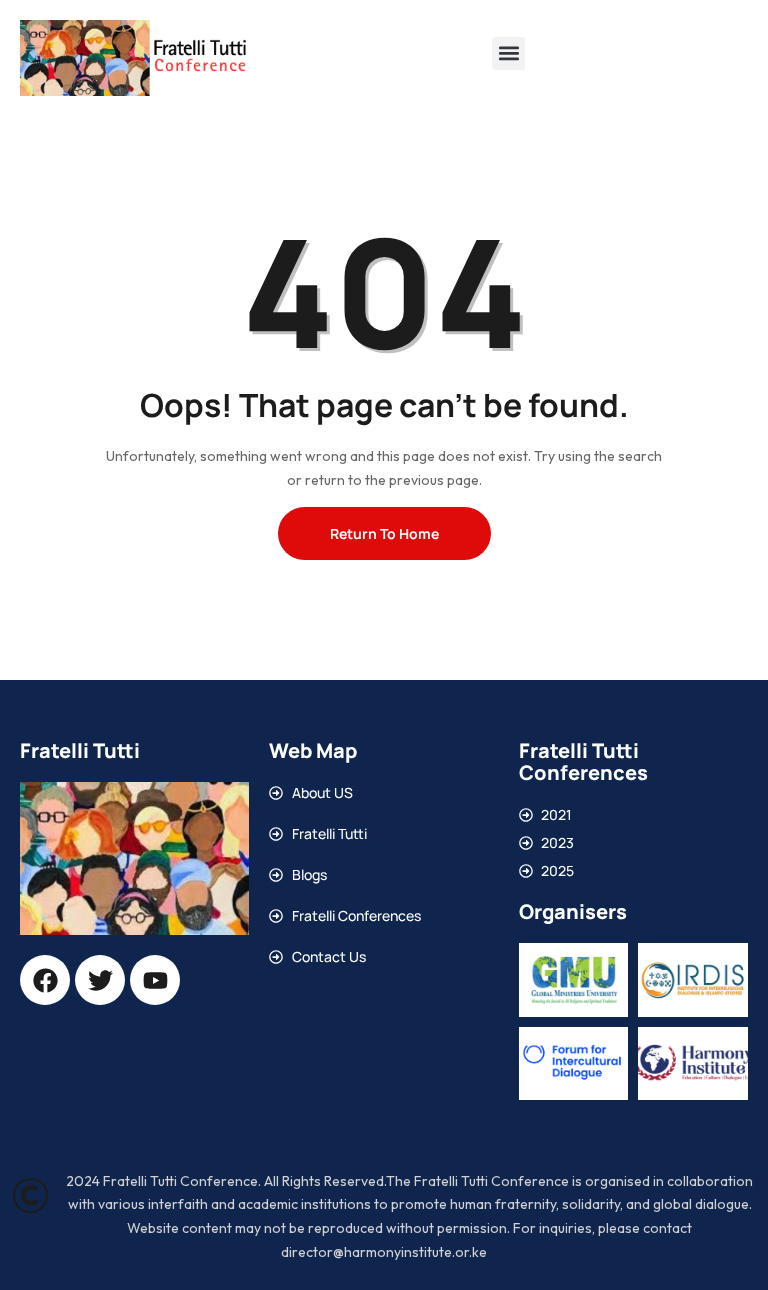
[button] (508, 53)
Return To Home (384, 533)
